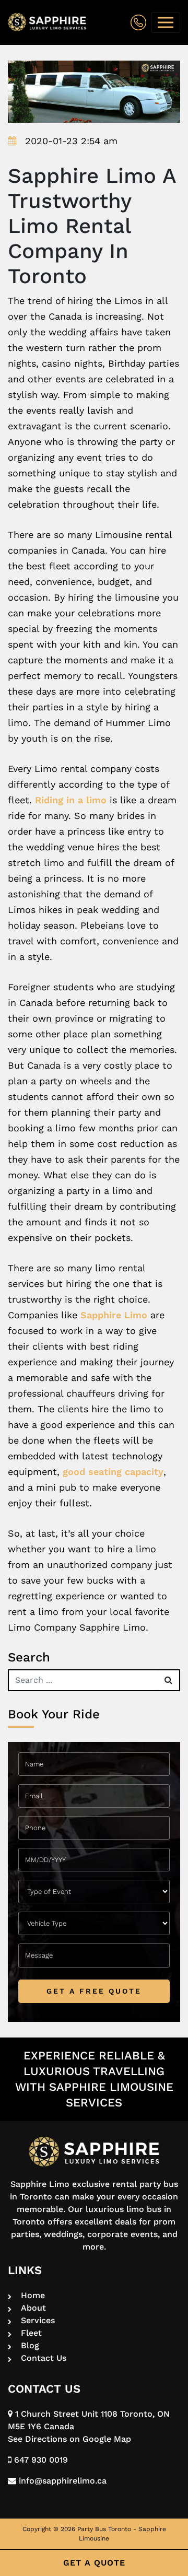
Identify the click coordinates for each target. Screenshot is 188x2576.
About (33, 2308)
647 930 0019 (40, 2460)
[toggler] (166, 22)
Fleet (31, 2333)
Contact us (44, 2358)
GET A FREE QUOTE (94, 1991)
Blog (30, 2345)
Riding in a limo (71, 800)
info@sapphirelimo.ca (61, 2481)
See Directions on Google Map (69, 2439)
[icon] (138, 23)
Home (33, 2295)
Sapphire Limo (114, 1315)
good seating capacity (113, 1472)
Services (38, 2320)
